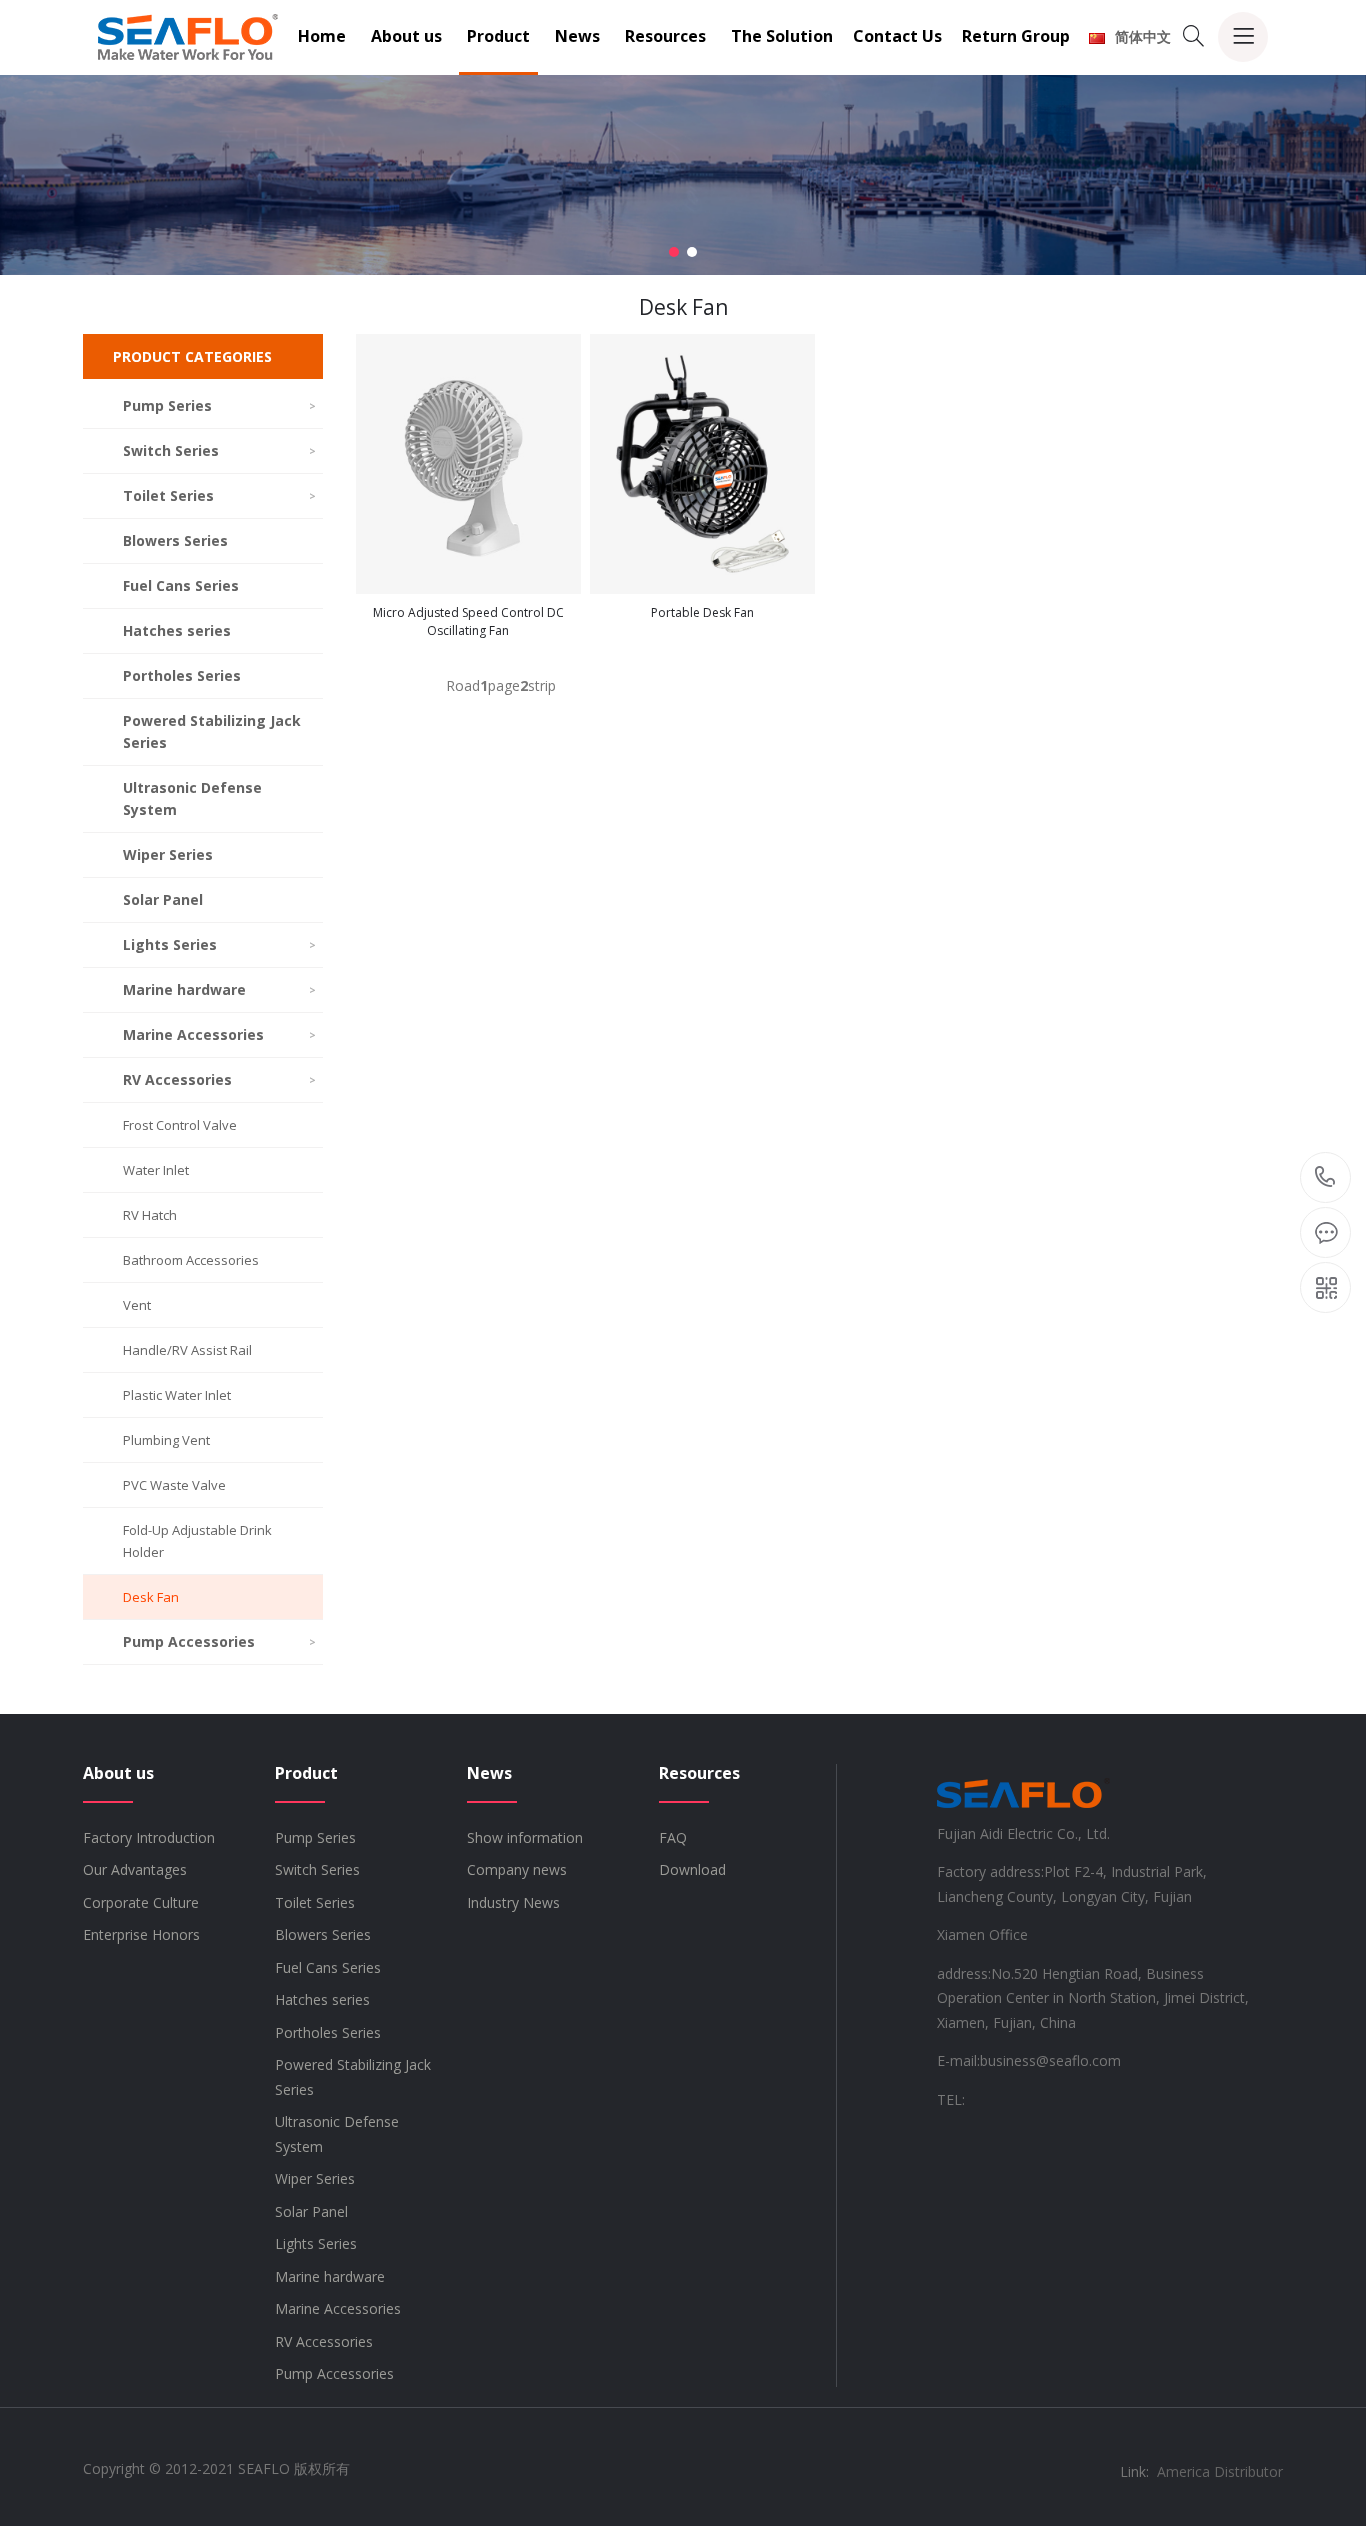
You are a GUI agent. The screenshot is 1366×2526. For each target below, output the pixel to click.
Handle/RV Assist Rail (187, 1350)
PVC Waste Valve (174, 1485)
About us (406, 36)
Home (322, 36)
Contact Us (897, 36)
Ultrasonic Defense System (192, 798)
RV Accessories (219, 1079)
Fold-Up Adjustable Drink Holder (197, 1541)
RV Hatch (150, 1215)
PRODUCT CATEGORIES (192, 356)
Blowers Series (175, 540)
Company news (517, 1869)
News (577, 36)
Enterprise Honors (141, 1934)
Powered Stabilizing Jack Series (212, 731)
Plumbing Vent (166, 1440)
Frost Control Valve (180, 1125)
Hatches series (177, 630)
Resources (665, 36)
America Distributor (1220, 2471)
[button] (674, 252)
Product (498, 36)
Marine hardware (219, 989)
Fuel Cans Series (181, 585)
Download (692, 1869)
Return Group (1016, 36)
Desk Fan (151, 1597)
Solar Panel (163, 899)
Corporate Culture (141, 1902)
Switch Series (219, 450)
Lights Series (219, 944)
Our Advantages (135, 1869)
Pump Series (219, 405)
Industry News (513, 1902)
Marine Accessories (219, 1034)
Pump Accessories (219, 1641)
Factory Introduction (149, 1837)
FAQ (673, 1837)
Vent (137, 1305)
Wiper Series (168, 854)
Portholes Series (182, 675)
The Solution (782, 36)
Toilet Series (219, 495)
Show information (525, 1837)
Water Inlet (156, 1170)
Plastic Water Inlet (177, 1395)
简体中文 (1143, 36)
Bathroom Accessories (191, 1260)
